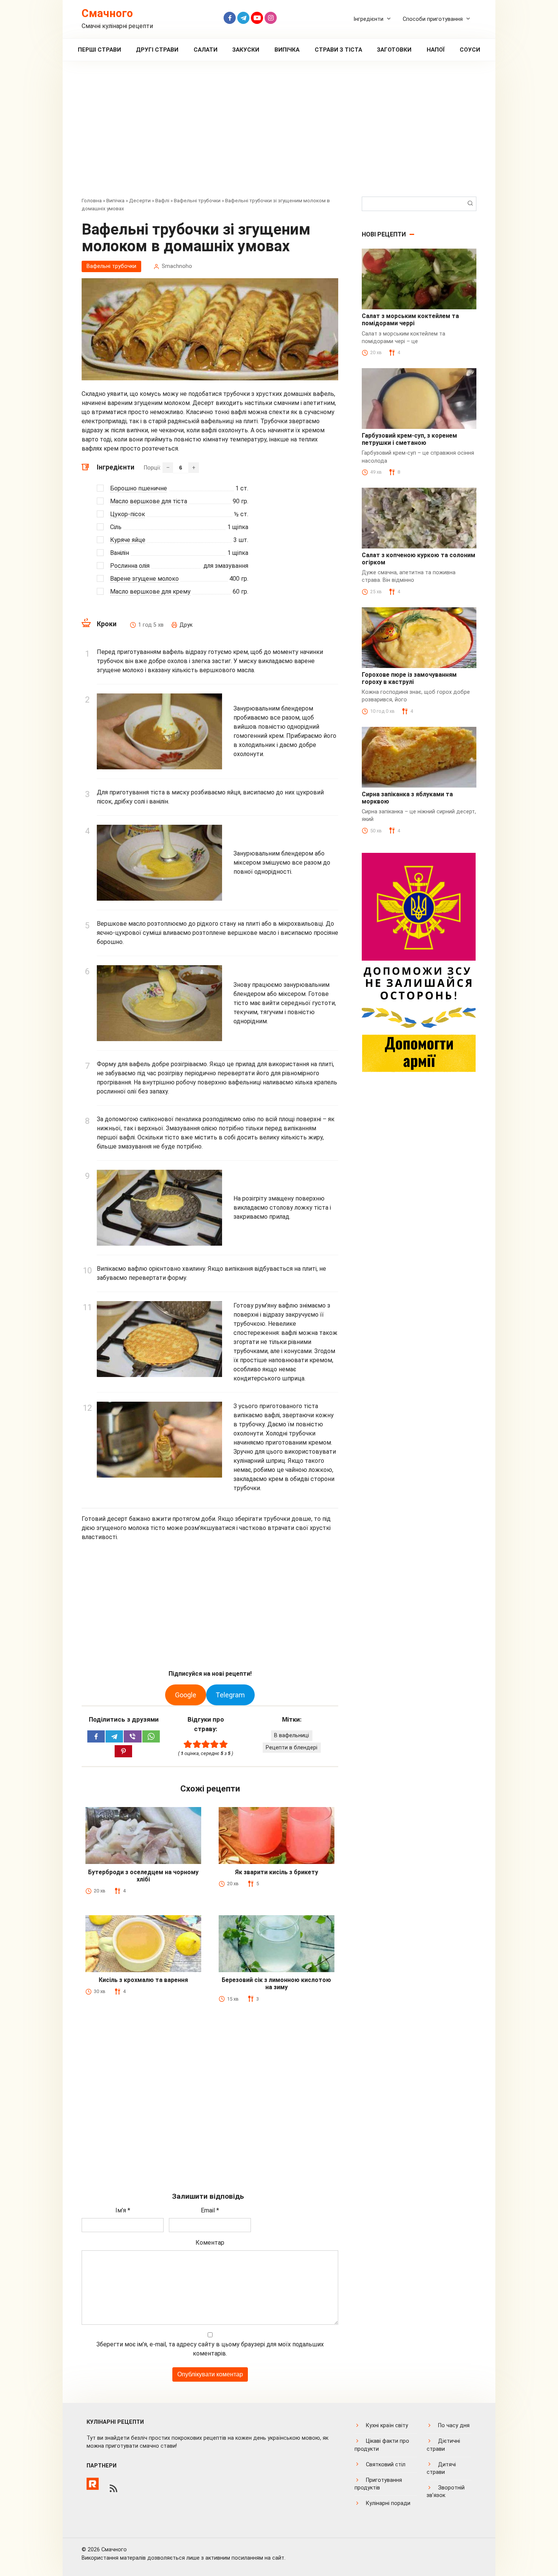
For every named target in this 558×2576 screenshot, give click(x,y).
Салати (206, 50)
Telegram (230, 1695)
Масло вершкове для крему (150, 592)
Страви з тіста (338, 50)
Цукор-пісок (128, 514)
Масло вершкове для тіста (149, 501)
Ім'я (123, 2210)
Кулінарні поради (388, 2503)
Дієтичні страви (443, 2445)
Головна (92, 200)
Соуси (470, 50)
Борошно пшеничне (139, 488)
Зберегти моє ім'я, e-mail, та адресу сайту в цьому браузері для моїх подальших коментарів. (210, 2349)
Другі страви (157, 50)
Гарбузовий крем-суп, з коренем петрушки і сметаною (409, 439)
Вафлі (162, 200)
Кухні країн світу (387, 2426)
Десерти (140, 200)
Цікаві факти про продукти (382, 2445)
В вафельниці (292, 1735)
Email (210, 2210)
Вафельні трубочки (197, 200)
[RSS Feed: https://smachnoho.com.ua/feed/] (113, 2488)
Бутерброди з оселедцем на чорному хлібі (143, 1876)
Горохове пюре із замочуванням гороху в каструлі (409, 678)
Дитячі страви (441, 2468)
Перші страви (99, 50)
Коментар (210, 2243)
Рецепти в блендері (292, 1748)
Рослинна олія (130, 566)
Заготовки (394, 50)
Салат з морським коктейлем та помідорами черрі (410, 320)
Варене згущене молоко (144, 579)
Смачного (107, 13)
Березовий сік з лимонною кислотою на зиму (276, 1984)
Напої (436, 50)
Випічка (287, 50)
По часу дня (454, 2426)
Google (186, 1695)
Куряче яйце (128, 540)
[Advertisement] (279, 134)
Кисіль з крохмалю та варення (143, 1980)
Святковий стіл (386, 2465)
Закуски (246, 50)
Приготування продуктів (378, 2484)
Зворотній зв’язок (446, 2492)
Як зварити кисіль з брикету (277, 1872)
